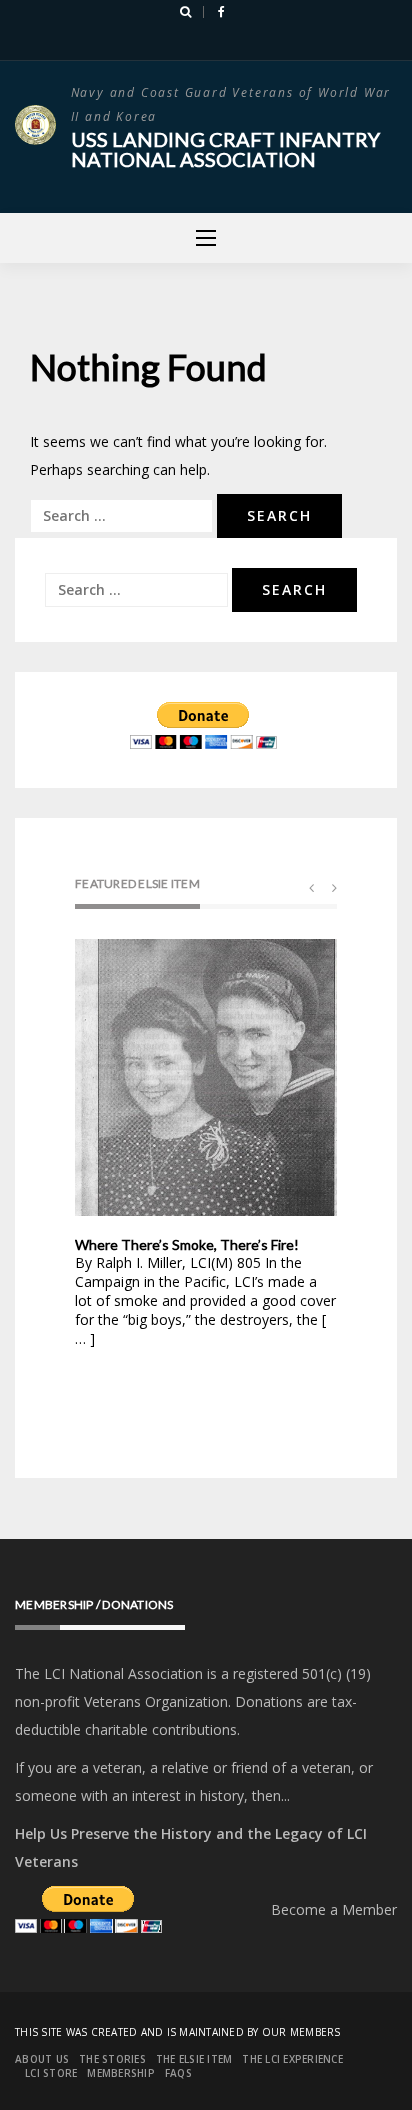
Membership (121, 2073)
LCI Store (51, 2073)
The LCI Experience (292, 2059)
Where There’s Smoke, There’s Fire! (187, 1244)
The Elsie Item (194, 2059)
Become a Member (334, 1909)
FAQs (178, 2073)
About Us (42, 2059)
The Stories (112, 2059)
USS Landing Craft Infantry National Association (225, 149)
